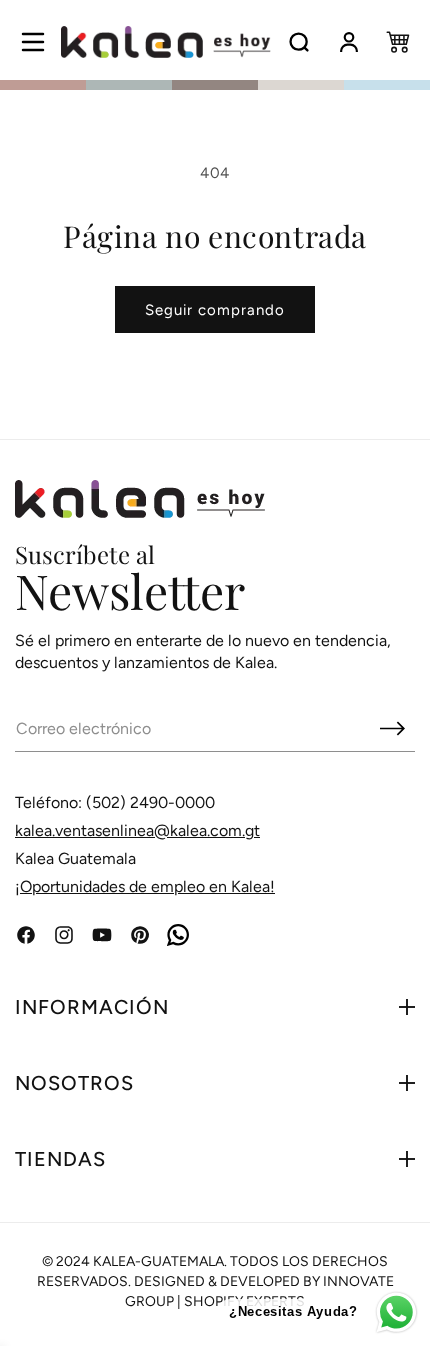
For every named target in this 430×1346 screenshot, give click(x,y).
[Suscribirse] (392, 728)
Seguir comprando (215, 310)
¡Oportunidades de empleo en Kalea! (145, 886)
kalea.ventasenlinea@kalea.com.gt (137, 830)
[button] (32, 42)
